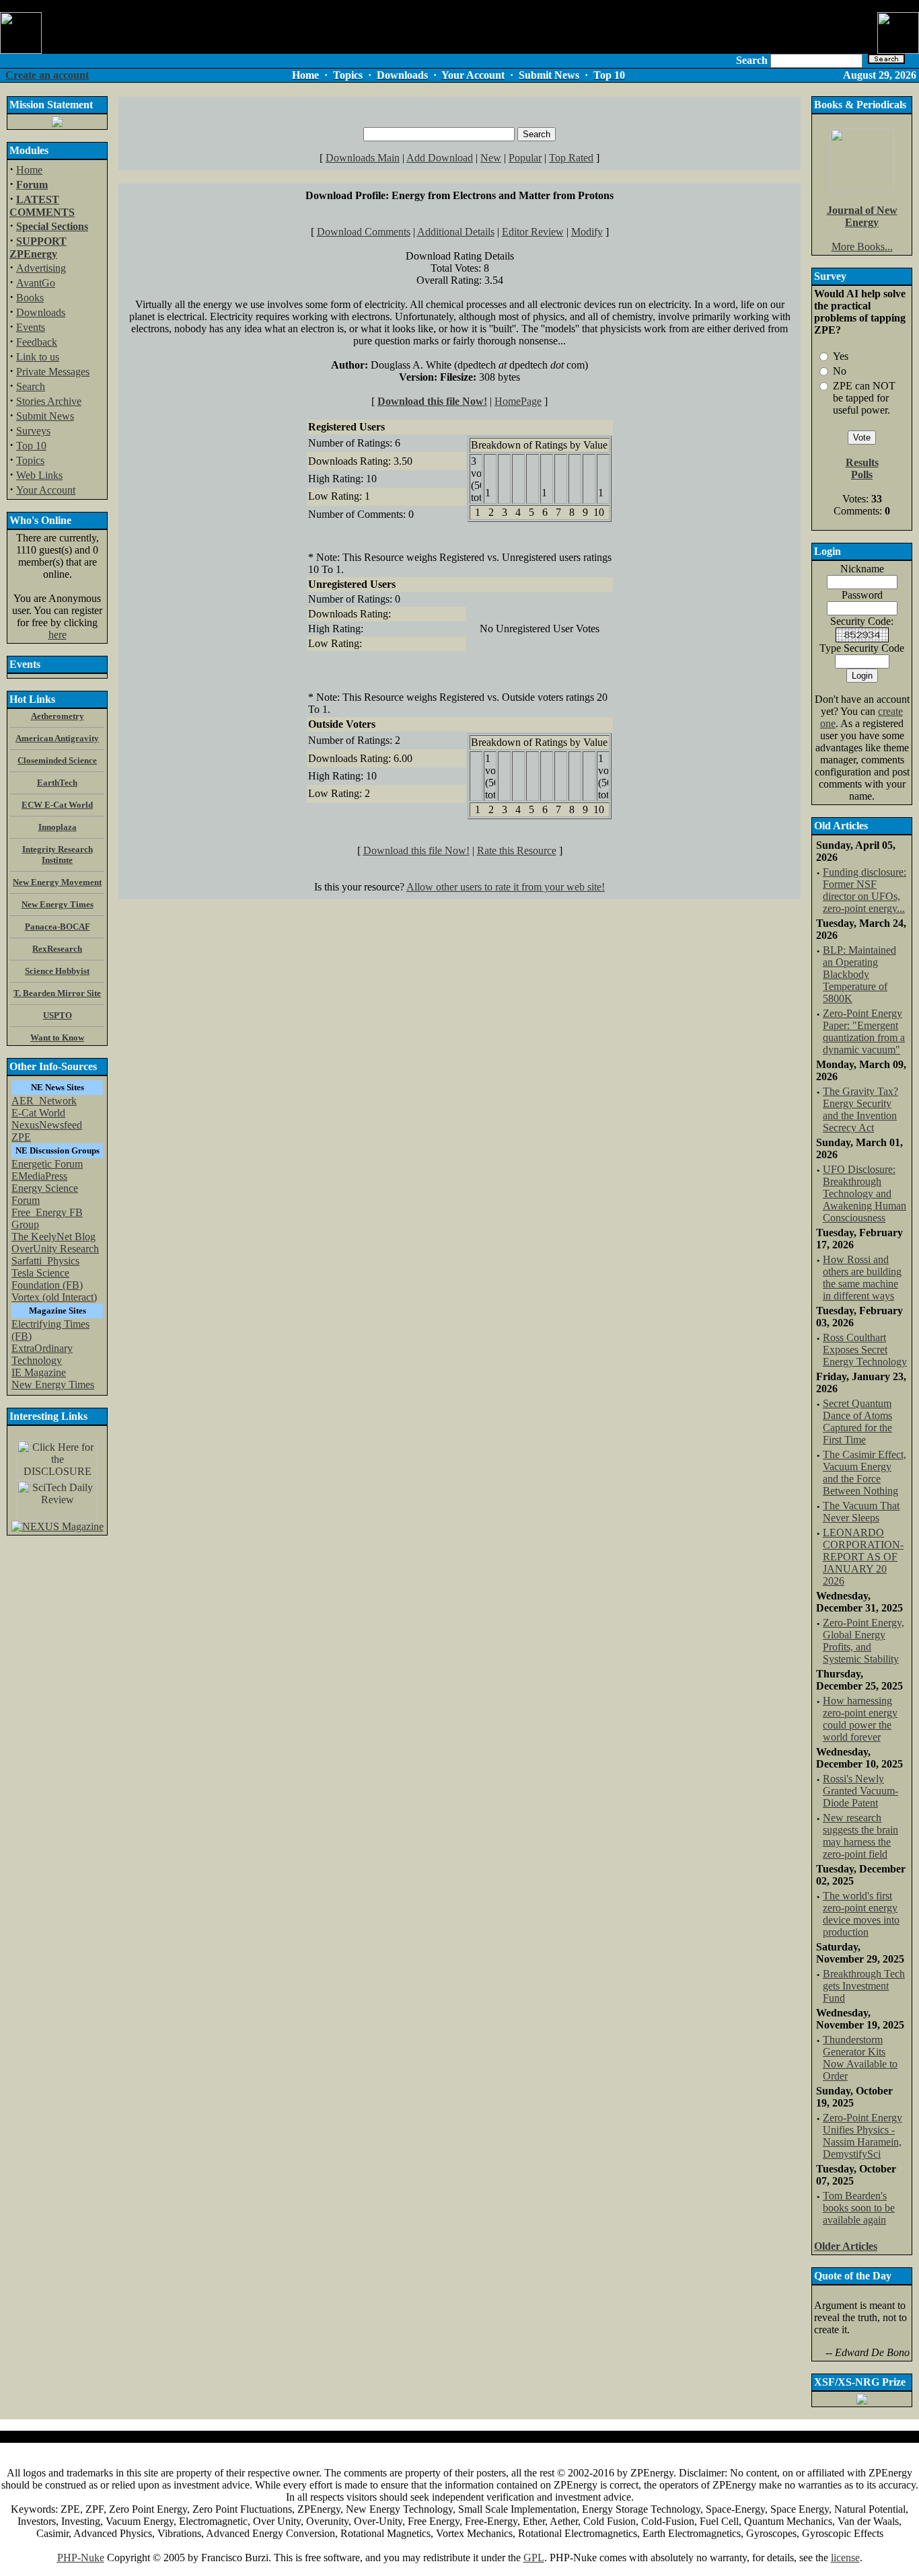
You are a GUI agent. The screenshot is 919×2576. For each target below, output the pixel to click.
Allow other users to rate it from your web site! (506, 887)
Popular (525, 158)
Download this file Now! (432, 401)
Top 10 (31, 446)
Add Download (440, 158)
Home (29, 170)
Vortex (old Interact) (54, 1297)
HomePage (518, 401)
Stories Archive (49, 401)
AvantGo (36, 283)
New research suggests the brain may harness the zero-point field (860, 1836)
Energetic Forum (47, 1164)
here (58, 635)
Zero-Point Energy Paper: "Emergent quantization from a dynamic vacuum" (864, 1031)
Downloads (41, 312)
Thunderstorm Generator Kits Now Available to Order (860, 2058)
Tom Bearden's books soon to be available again (859, 2208)
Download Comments (364, 232)
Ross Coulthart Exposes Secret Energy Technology (865, 1350)
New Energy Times (53, 1385)
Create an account (47, 75)
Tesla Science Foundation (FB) (47, 1279)
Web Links (39, 475)
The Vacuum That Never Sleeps (861, 1512)
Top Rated (571, 158)
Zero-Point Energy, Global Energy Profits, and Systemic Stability (863, 1641)
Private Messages (53, 372)
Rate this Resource (517, 850)
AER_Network (44, 1101)
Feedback (37, 342)
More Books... (862, 247)
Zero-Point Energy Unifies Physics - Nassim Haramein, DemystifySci (862, 2136)
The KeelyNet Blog (53, 1237)
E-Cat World (38, 1113)
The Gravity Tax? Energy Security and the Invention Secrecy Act (860, 1109)
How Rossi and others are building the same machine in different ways (862, 1278)
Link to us (38, 357)
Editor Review (533, 232)
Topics (30, 460)
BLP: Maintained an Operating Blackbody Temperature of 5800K (859, 974)
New (491, 158)
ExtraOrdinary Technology (42, 1354)
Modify (587, 232)
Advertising (41, 268)
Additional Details (456, 232)
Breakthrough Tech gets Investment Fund (864, 1986)
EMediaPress (39, 1176)
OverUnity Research (55, 1249)
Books (30, 298)
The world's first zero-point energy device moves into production (861, 1914)
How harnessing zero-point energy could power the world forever (860, 1719)
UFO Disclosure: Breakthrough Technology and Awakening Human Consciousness (865, 1194)
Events (31, 327)
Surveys (33, 431)
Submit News (45, 416)
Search (31, 386)
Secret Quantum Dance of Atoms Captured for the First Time (857, 1422)
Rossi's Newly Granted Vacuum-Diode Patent (860, 1791)
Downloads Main (363, 158)
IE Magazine (39, 1372)
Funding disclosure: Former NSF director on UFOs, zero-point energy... (865, 890)
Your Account (46, 490)
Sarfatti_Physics (45, 1261)
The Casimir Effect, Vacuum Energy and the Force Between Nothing (865, 1473)
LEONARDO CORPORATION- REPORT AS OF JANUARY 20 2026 (863, 1557)
